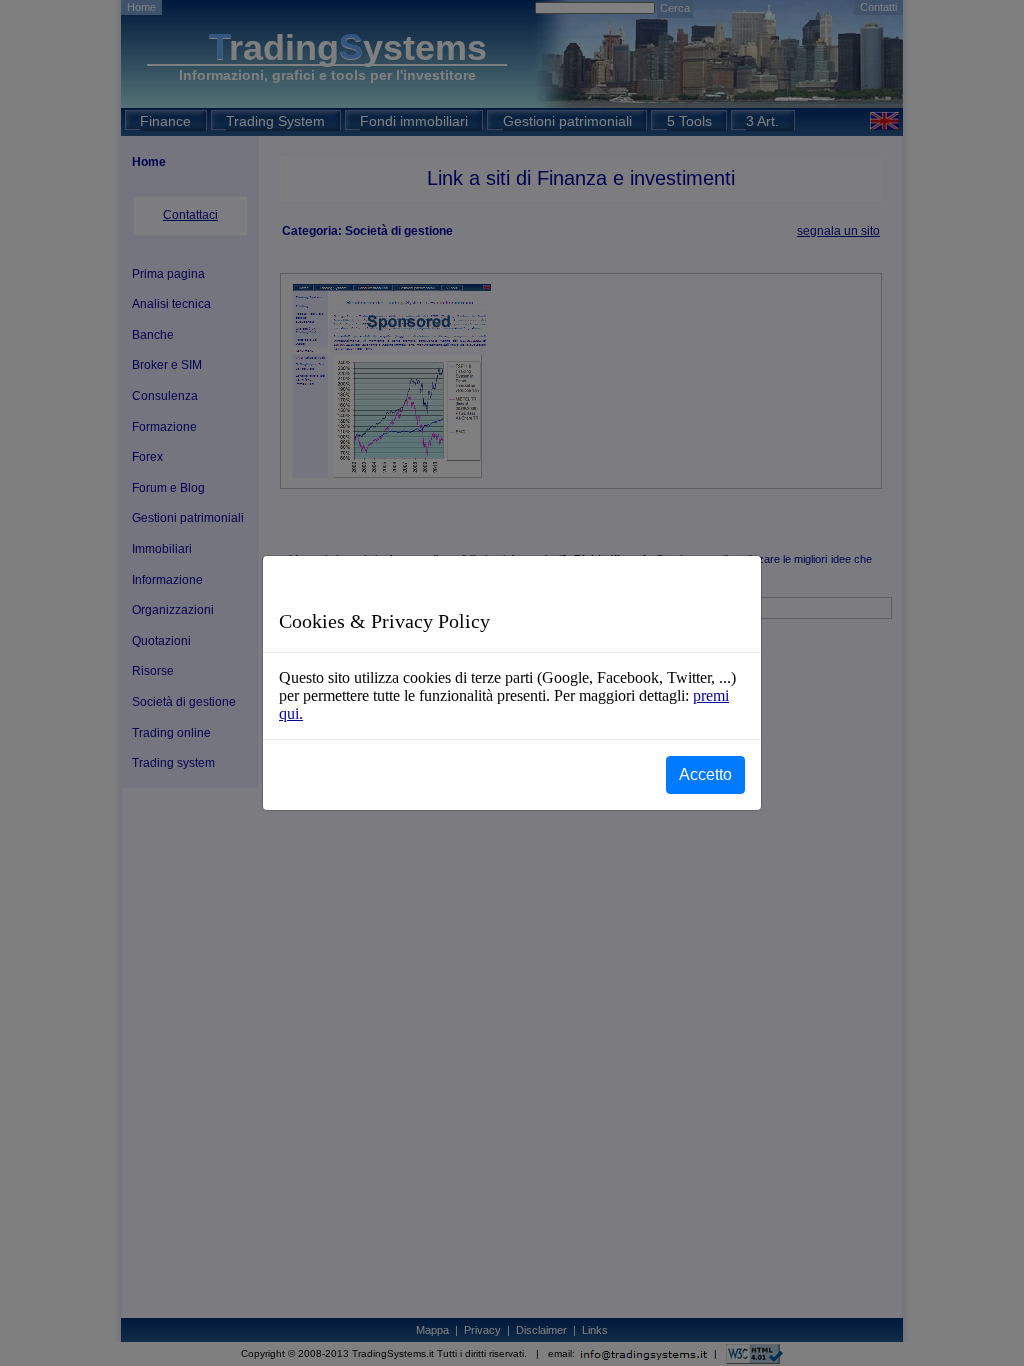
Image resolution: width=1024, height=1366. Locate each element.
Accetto (705, 774)
